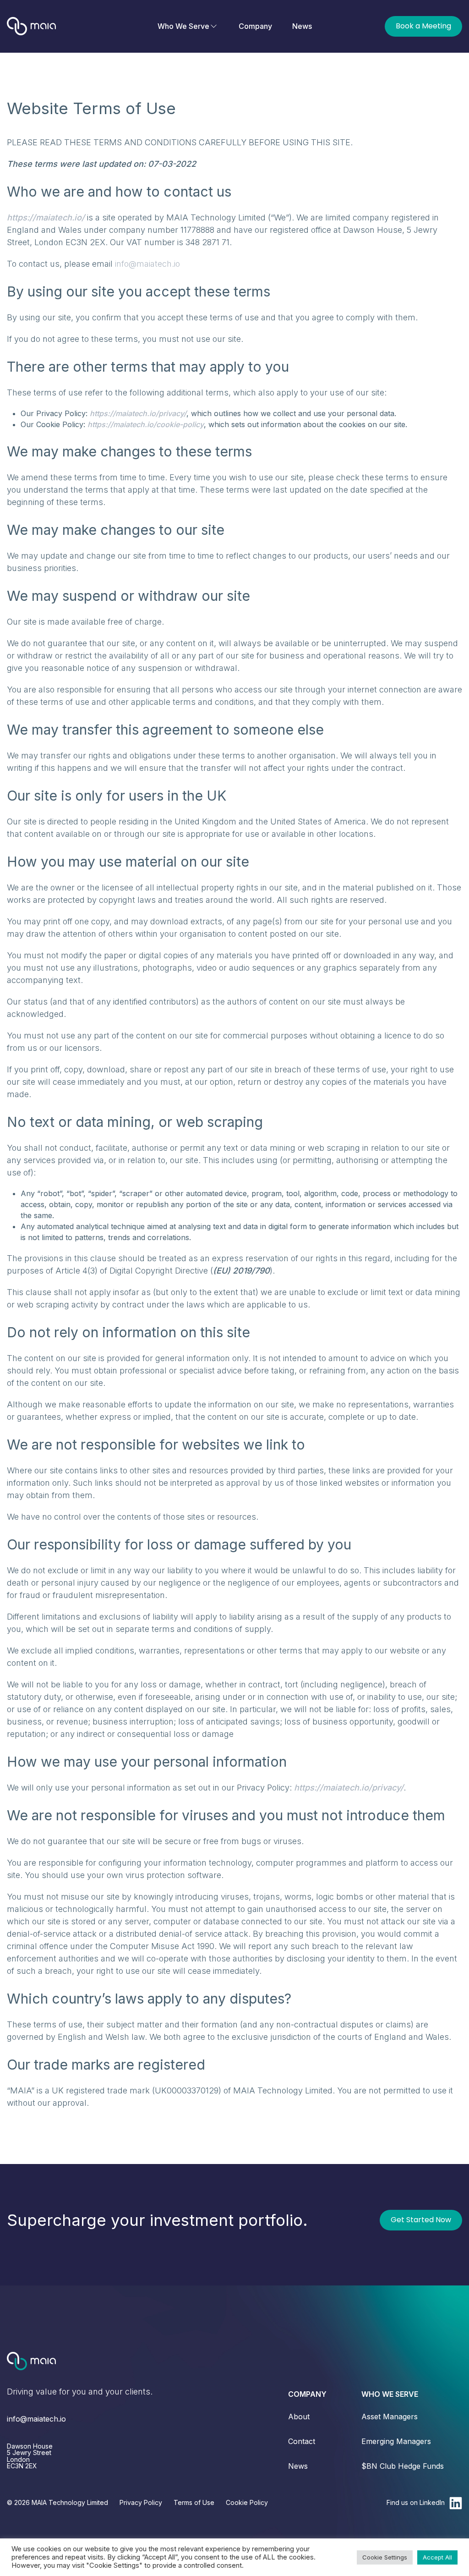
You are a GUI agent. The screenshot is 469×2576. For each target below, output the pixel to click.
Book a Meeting (423, 26)
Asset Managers (390, 2417)
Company (255, 26)
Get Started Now (421, 2220)
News (302, 26)
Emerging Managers (396, 2441)
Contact (302, 2441)
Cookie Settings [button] (385, 2557)
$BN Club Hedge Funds (403, 2466)
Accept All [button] (437, 2557)
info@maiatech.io (147, 264)
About (299, 2417)
